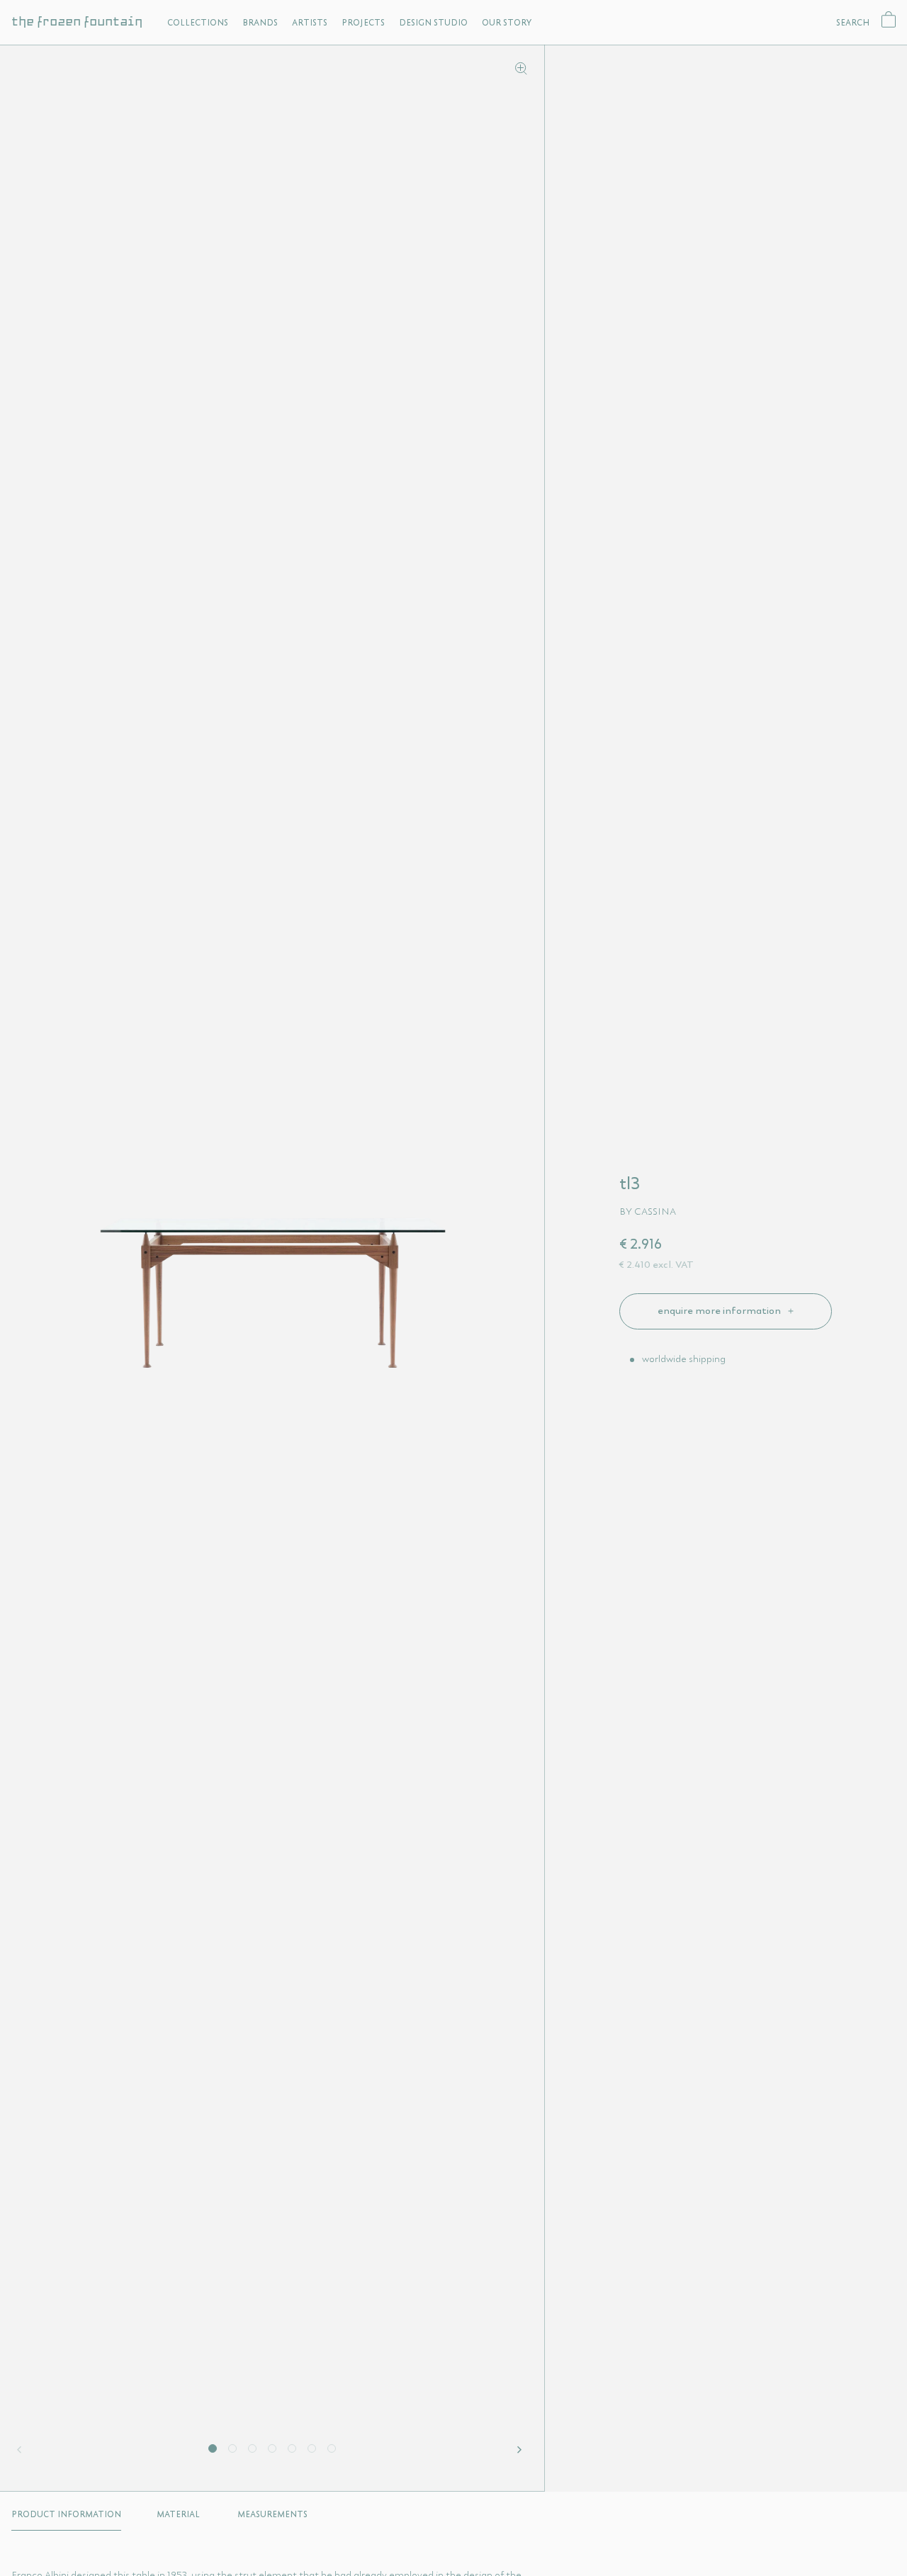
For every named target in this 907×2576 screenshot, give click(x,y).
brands (260, 22)
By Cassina (648, 1211)
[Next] (522, 2450)
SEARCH (853, 22)
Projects (363, 22)
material (178, 2514)
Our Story (507, 22)
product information (66, 2514)
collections (198, 22)
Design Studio (433, 22)
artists (310, 22)
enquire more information (720, 1310)
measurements (272, 2514)
